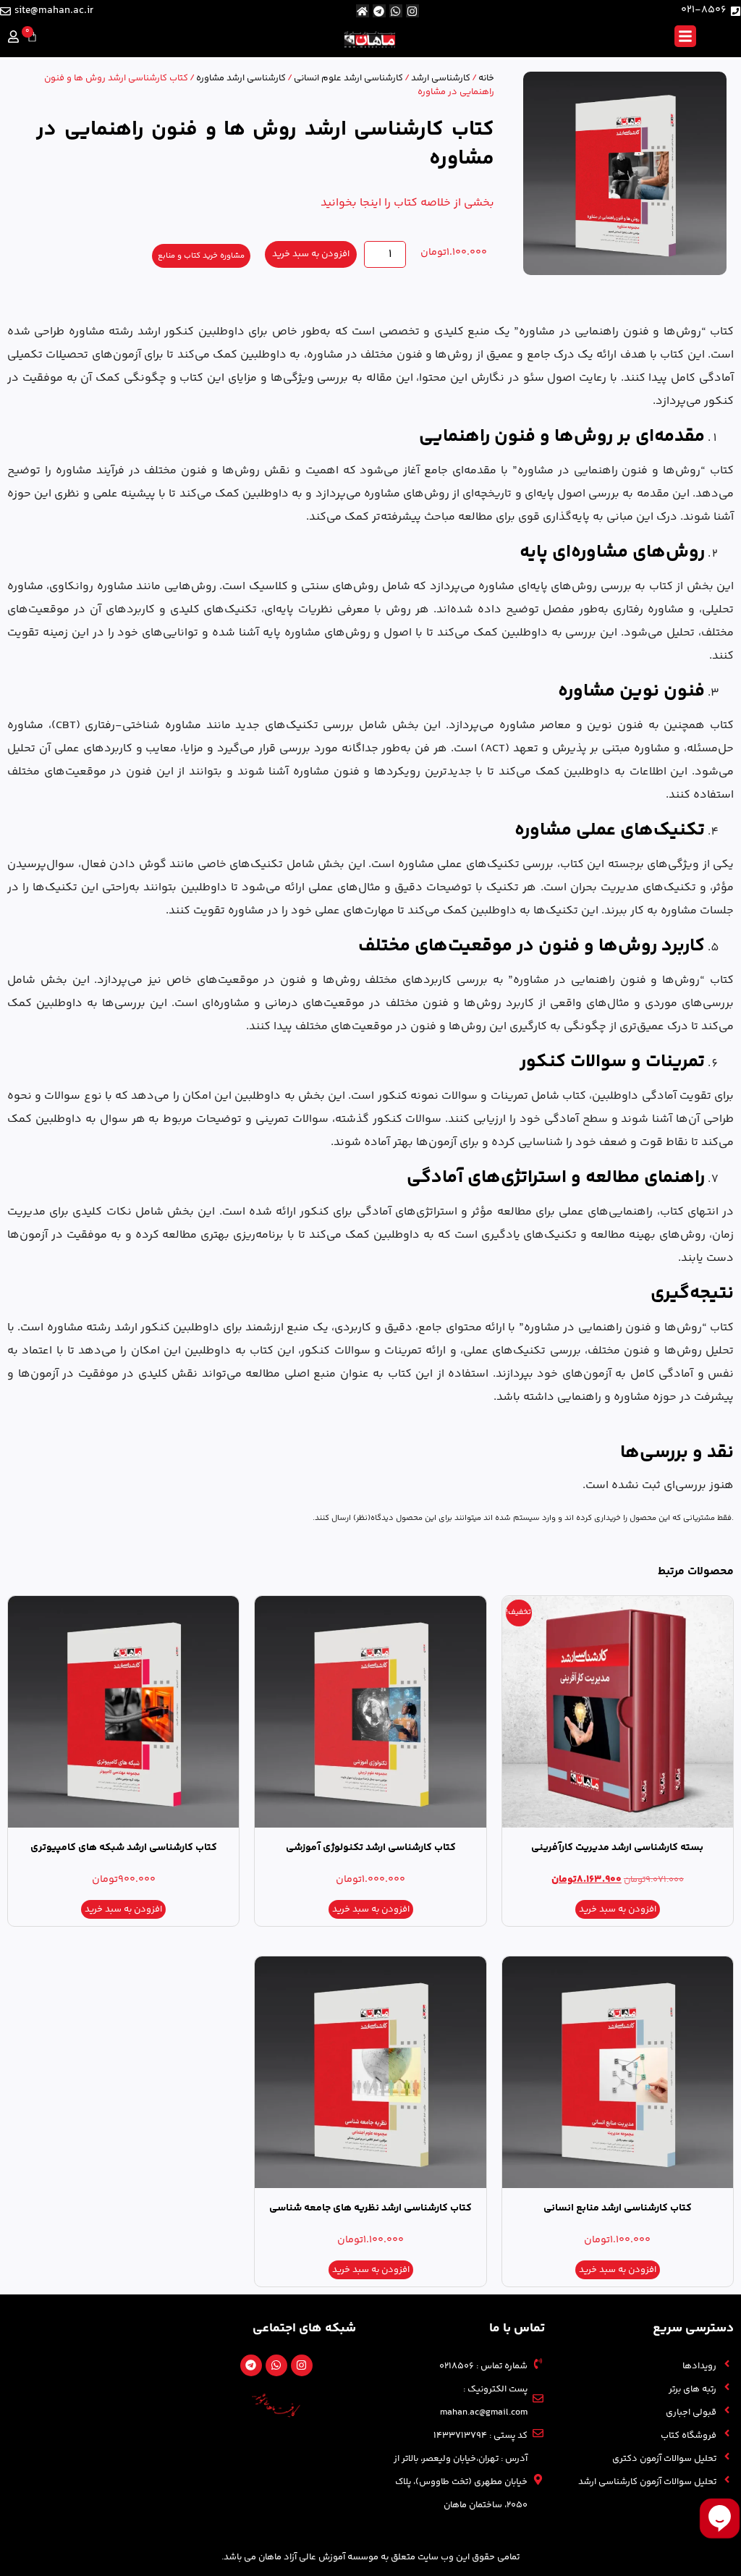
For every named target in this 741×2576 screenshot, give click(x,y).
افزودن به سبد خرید (311, 254)
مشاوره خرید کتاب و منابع (201, 256)
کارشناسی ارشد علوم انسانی (348, 78)
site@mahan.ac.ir (54, 11)
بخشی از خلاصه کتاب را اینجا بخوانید (407, 203)
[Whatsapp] (396, 11)
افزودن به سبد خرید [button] (618, 1909)
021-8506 (704, 10)
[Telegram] (379, 11)
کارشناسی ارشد (441, 78)
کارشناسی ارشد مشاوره (241, 78)
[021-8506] (736, 11)
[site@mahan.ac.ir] (5, 11)
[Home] (363, 11)
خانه (486, 78)
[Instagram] (412, 11)
